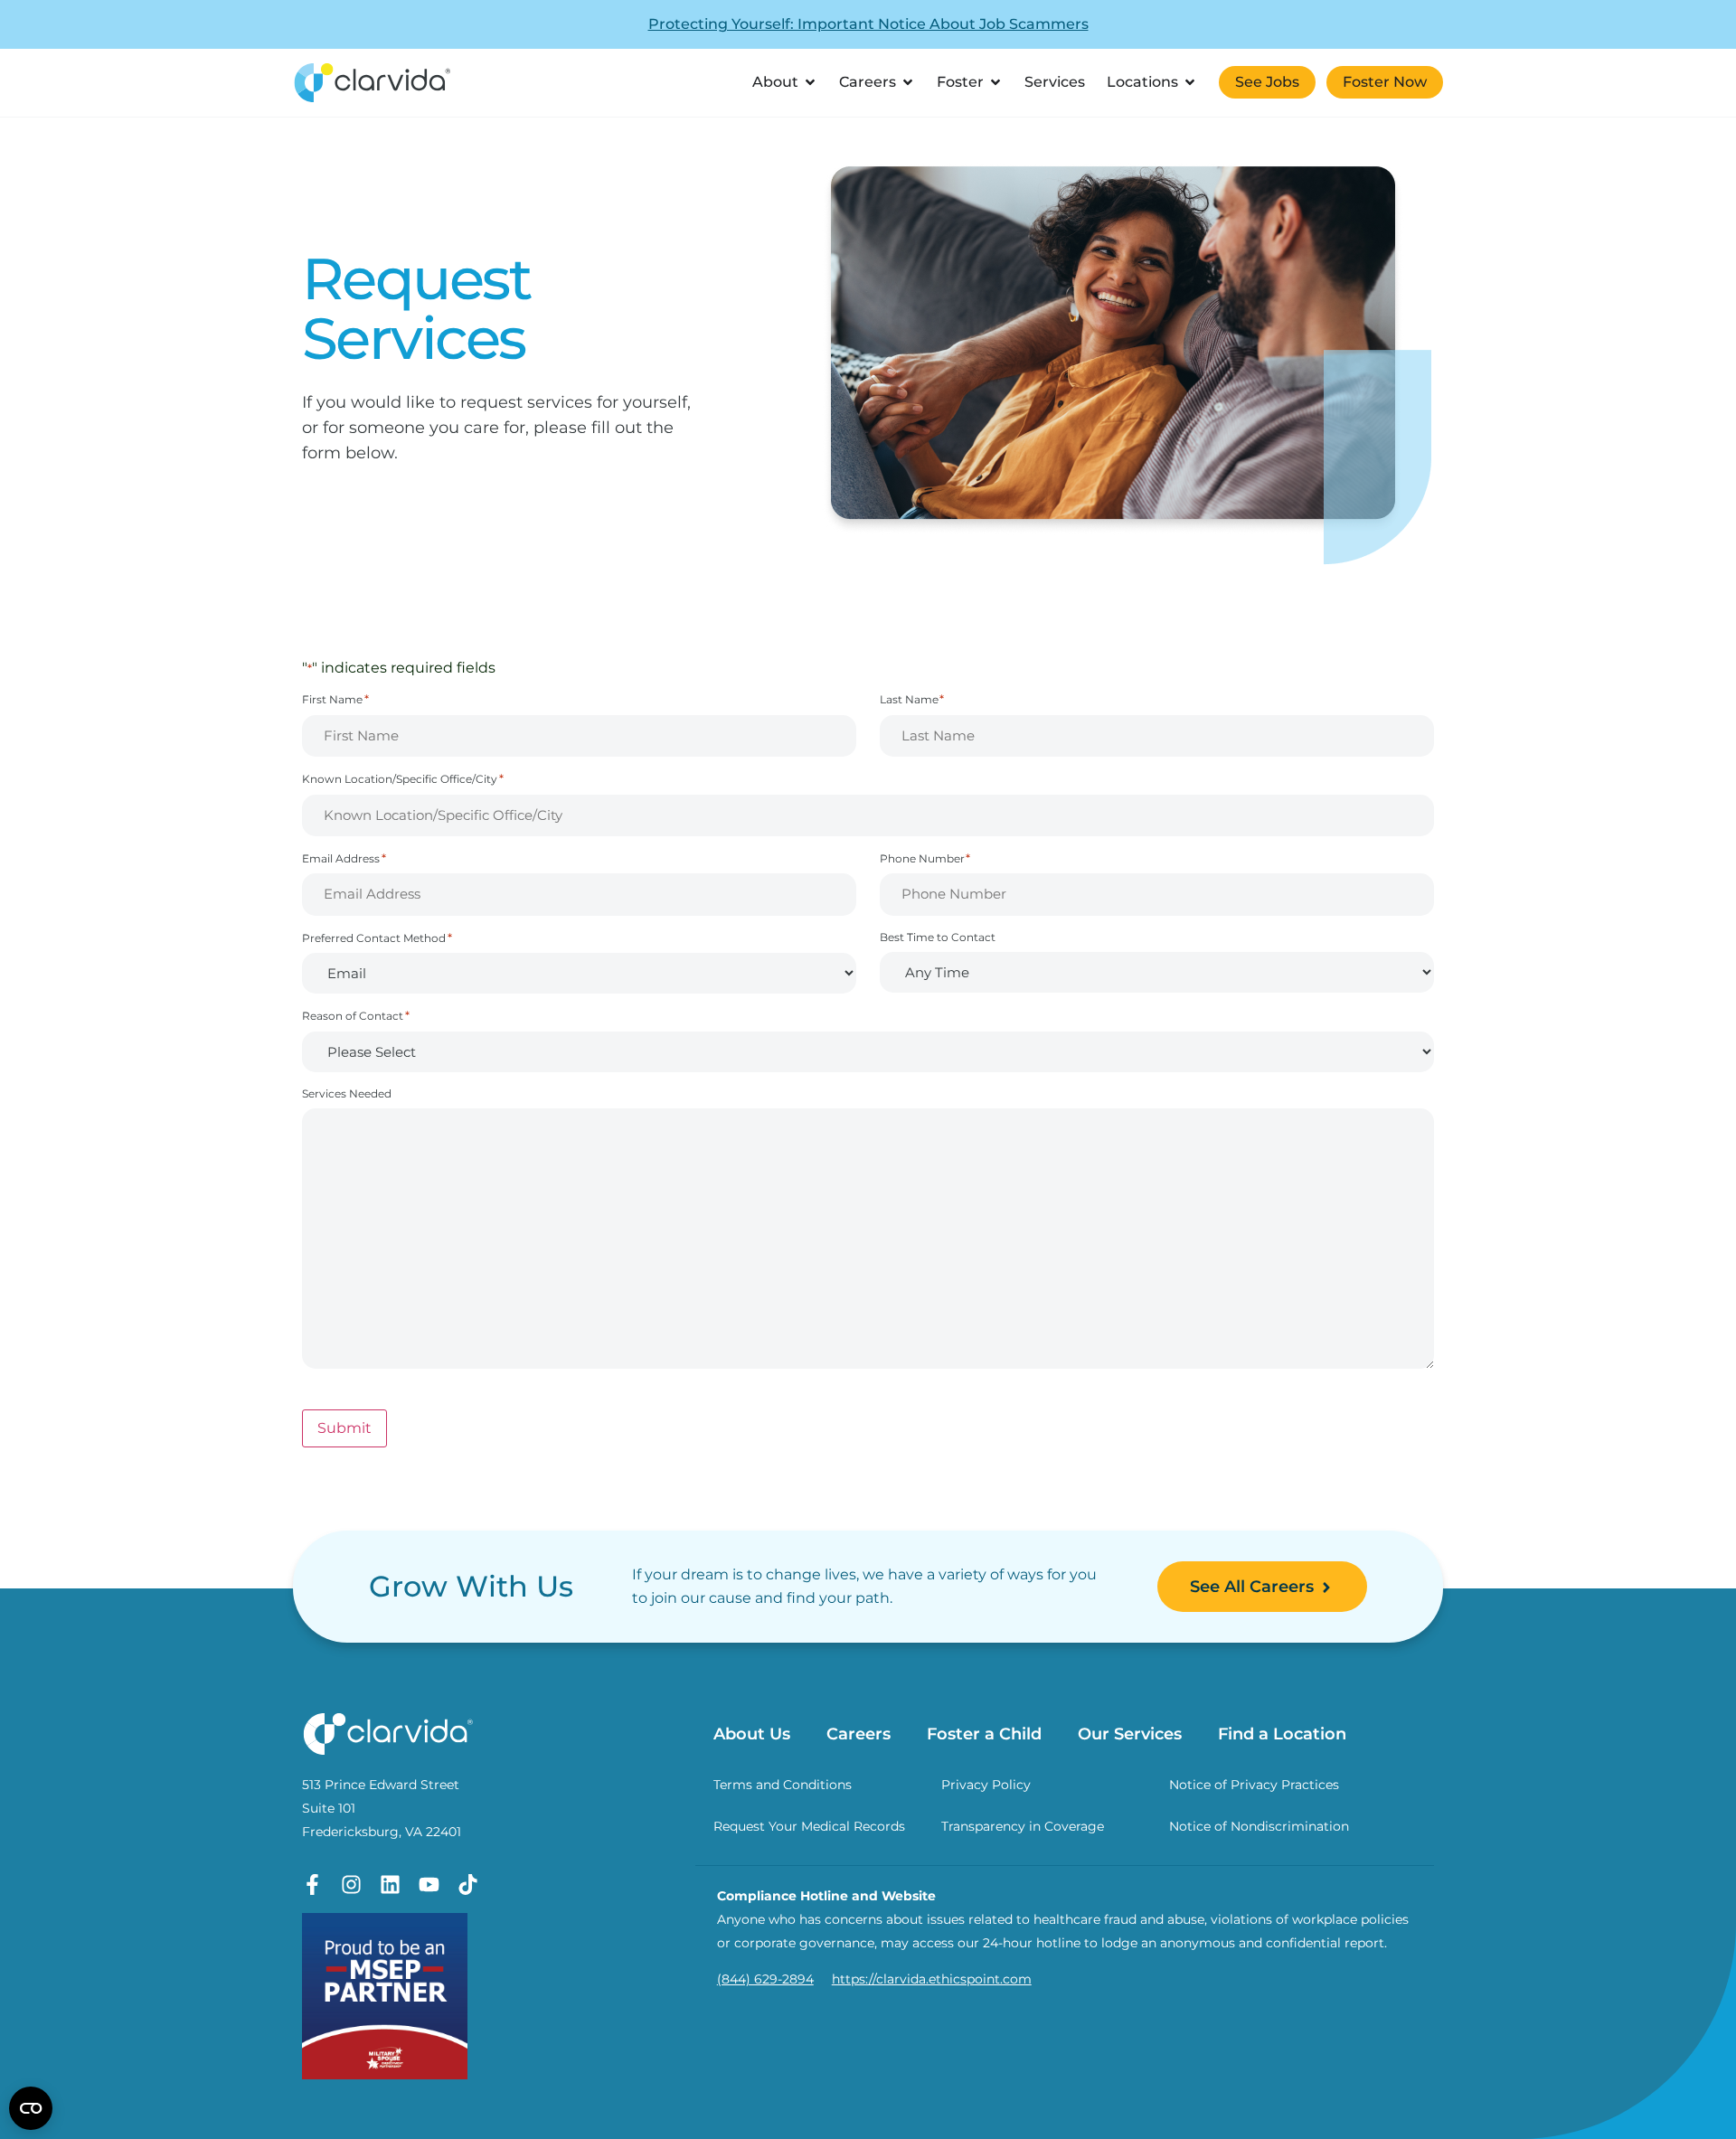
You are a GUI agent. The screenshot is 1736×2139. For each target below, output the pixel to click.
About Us (752, 1734)
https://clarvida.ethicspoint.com (932, 1979)
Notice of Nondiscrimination (1259, 1826)
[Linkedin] (390, 1885)
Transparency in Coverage (1023, 1826)
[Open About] (810, 82)
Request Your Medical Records (809, 1826)
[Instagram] (351, 1885)
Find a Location (1282, 1734)
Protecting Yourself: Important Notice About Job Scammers (868, 24)
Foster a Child (984, 1734)
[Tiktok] (468, 1885)
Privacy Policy (986, 1785)
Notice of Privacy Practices (1254, 1785)
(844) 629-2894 (765, 1979)
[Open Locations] (1190, 82)
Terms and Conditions (783, 1785)
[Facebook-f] (312, 1885)
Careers (859, 1734)
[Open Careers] (908, 82)
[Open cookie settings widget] (31, 2108)
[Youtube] (429, 1885)
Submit (344, 1428)
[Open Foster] (995, 82)
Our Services (1130, 1734)
